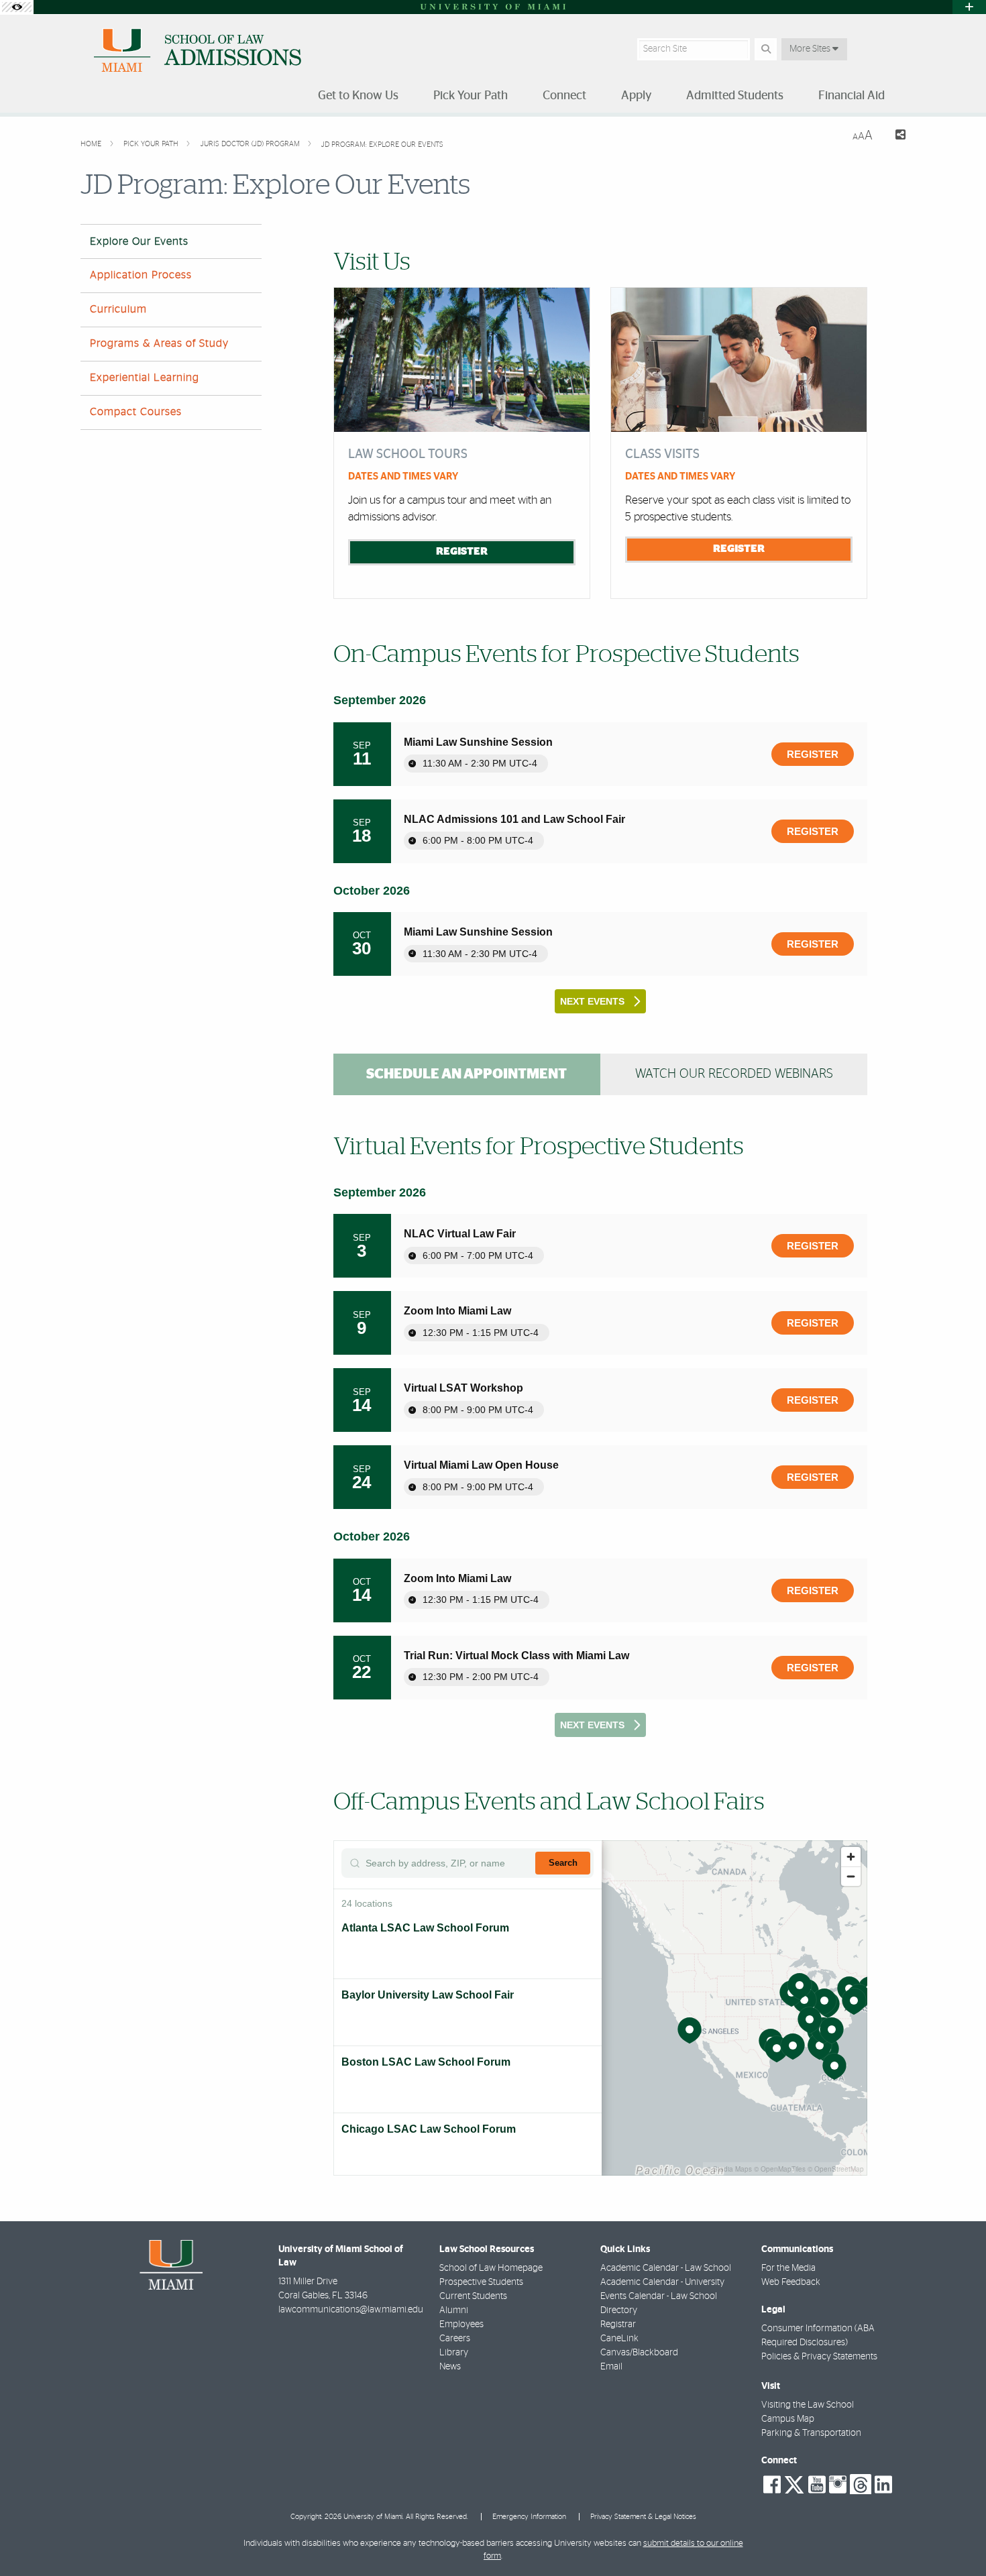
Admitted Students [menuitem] (735, 96)
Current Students (473, 2296)
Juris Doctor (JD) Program (251, 144)
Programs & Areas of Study (159, 343)
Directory (619, 2310)
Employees (461, 2325)
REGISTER (462, 551)
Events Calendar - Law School (659, 2296)
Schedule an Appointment (467, 1074)
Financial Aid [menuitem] (852, 96)
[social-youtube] (817, 2485)
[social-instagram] (838, 2485)
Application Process (141, 275)
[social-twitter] (794, 2483)
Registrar (618, 2325)
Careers (455, 2339)
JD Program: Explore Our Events (382, 145)
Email (611, 2367)
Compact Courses (136, 412)
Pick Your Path (152, 144)
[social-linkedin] (883, 2485)
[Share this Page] (894, 136)
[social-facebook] (772, 2485)
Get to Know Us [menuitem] (358, 96)
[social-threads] (861, 2483)
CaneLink (619, 2339)
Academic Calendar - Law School (666, 2268)
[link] (813, 754)
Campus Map (788, 2419)
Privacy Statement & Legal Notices (643, 2517)
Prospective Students (481, 2282)
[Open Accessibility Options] (17, 7)
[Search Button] (766, 49)
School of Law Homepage (491, 2268)
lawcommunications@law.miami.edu (351, 2310)
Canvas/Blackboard (639, 2353)
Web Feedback (791, 2282)
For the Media (788, 2268)
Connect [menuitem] (564, 96)
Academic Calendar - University (662, 2282)
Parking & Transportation (811, 2433)
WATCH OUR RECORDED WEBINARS (734, 1074)
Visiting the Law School (808, 2405)
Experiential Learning (145, 378)
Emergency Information (529, 2517)
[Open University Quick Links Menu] (969, 7)
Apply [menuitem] (636, 96)
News (450, 2367)
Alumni (454, 2310)
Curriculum (118, 309)
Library (454, 2353)
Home (92, 144)
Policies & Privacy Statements (819, 2357)
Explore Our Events (139, 241)
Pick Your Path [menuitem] (471, 96)
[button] (956, 2538)
